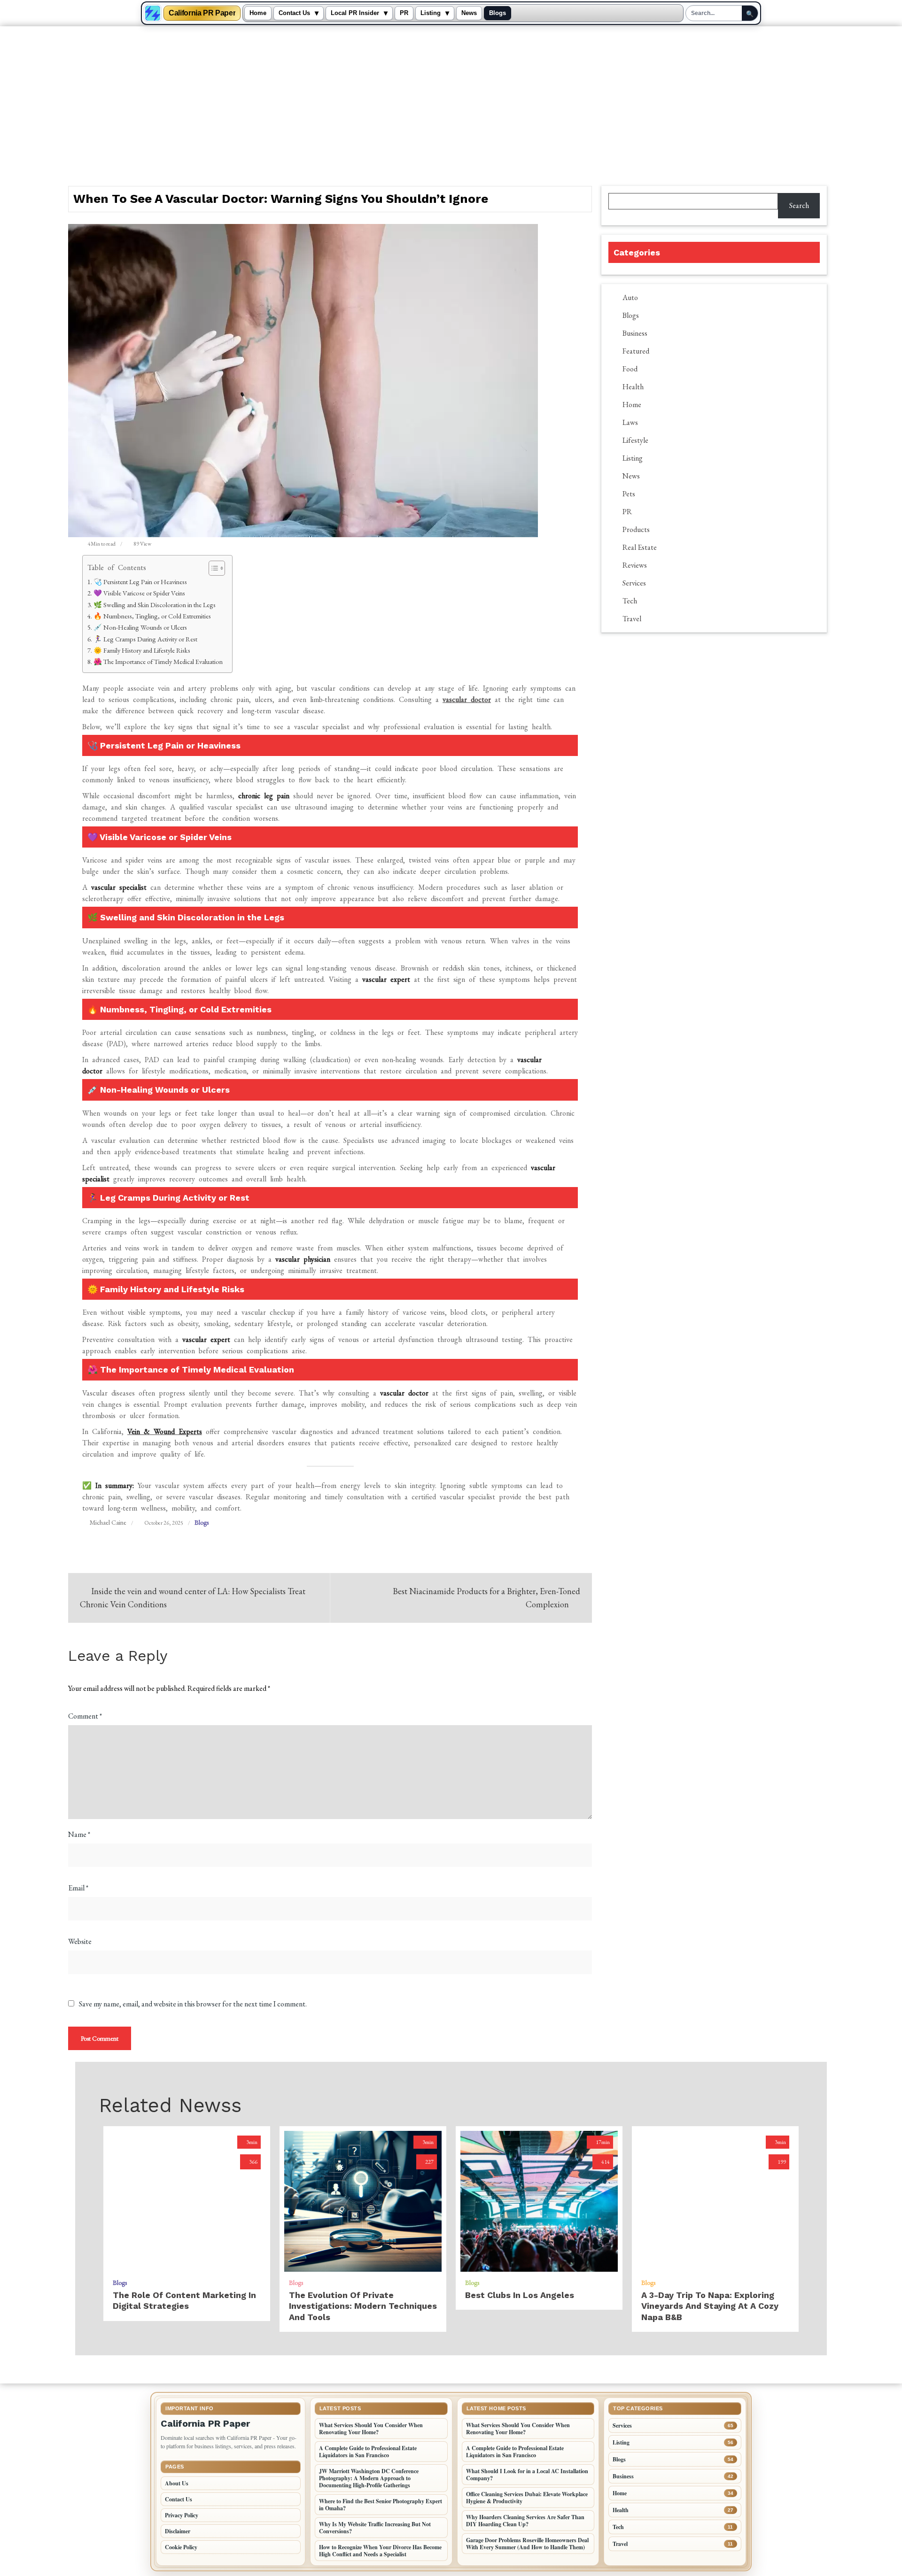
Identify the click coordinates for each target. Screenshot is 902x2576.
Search (799, 205)
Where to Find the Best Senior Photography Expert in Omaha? (381, 2505)
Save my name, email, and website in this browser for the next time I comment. (193, 2004)
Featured (636, 351)
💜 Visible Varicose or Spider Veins (139, 593)
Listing (431, 13)
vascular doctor (467, 699)
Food (630, 369)
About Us (177, 2483)
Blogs (498, 13)
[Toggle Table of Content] (212, 568)
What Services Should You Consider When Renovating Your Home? (371, 2429)
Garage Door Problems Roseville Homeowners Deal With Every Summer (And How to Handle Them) (527, 2544)
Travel (632, 619)
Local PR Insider (355, 13)
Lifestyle (635, 440)
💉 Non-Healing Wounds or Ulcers (140, 627)
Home (258, 13)
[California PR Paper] (153, 13)
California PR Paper (202, 13)
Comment (85, 1716)
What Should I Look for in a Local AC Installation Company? (527, 2475)
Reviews (635, 565)
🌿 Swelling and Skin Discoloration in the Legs (155, 605)
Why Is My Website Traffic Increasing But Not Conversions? (375, 2528)
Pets (629, 494)
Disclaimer (178, 2531)
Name (79, 1834)
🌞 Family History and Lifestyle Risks (142, 650)
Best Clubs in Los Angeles (520, 2295)
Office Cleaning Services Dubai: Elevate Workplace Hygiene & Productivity (527, 2498)
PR (404, 13)
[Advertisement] (451, 97)
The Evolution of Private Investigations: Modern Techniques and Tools (363, 2306)
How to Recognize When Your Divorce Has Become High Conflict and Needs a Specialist (380, 2551)
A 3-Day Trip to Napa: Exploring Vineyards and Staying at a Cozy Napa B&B (710, 2306)
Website (80, 1941)
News (469, 13)
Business (635, 333)
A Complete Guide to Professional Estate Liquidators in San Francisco (368, 2452)
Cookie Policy (181, 2547)
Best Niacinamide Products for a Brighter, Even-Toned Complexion (486, 1598)
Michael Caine (108, 1522)
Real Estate (640, 547)
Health (633, 387)
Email (78, 1888)
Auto (630, 297)
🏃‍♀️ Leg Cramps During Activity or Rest (145, 639)
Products (636, 529)
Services (634, 583)
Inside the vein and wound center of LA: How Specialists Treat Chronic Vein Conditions (193, 1598)
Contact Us (294, 13)
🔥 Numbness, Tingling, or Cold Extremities (152, 616)
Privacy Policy (182, 2515)
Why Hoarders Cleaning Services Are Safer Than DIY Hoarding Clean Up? (525, 2521)
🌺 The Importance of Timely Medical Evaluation (158, 661)
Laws (630, 422)
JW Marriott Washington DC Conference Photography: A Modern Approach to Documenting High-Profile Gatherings (369, 2478)
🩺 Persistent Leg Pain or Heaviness (140, 582)
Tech (630, 601)
